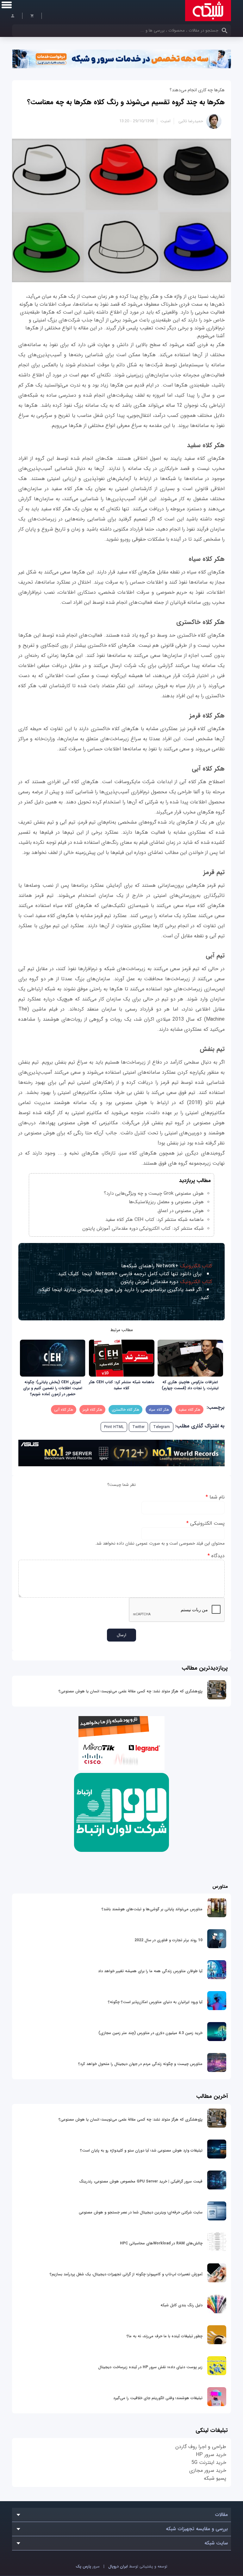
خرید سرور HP (211, 2455)
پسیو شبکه (215, 2478)
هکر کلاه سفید (189, 1410)
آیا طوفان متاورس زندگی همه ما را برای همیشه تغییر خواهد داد (150, 1971)
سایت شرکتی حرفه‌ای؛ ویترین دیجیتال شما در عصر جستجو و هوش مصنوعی (141, 2212)
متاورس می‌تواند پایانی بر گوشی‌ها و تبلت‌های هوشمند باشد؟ (152, 1909)
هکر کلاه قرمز (92, 1410)
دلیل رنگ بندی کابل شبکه (181, 2305)
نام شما (215, 1497)
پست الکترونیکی (205, 1523)
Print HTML (114, 1427)
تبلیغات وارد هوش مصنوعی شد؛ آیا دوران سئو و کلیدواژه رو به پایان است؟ (141, 2150)
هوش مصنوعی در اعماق (181, 1211)
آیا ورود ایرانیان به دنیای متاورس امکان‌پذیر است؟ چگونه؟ (155, 2002)
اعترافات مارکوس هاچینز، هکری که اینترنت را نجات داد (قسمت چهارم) (190, 1385)
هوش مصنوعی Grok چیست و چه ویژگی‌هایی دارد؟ (154, 1193)
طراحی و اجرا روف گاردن (201, 2447)
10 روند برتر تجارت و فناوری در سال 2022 (168, 1940)
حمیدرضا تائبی (191, 121)
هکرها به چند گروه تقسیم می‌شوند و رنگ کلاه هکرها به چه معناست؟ (126, 102)
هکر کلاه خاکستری (125, 1410)
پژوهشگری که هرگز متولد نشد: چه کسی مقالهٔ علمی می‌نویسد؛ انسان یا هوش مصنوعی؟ (131, 1691)
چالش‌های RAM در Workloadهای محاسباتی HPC (161, 2243)
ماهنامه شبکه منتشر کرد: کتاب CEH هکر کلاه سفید (155, 1220)
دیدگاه (216, 1556)
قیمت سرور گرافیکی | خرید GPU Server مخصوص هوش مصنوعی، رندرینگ (141, 2181)
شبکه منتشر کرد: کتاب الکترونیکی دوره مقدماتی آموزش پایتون (143, 1228)
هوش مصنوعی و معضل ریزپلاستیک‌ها (166, 1202)
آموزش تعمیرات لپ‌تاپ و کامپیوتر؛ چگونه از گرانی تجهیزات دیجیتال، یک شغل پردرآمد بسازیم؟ (126, 2274)
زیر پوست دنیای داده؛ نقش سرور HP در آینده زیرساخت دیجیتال (150, 2367)
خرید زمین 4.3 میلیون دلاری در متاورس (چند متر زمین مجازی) (150, 2033)
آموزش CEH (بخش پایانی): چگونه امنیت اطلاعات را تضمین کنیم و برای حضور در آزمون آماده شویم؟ (53, 1388)
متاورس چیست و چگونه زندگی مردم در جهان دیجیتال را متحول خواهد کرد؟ (140, 2064)
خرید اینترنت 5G (209, 2462)
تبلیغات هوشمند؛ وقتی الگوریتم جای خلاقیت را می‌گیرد (158, 2398)
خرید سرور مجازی (208, 2470)
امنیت (165, 121)
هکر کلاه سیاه (159, 1410)
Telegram (162, 1427)
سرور (88, 2566)
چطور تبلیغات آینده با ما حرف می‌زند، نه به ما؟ (165, 2336)
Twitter (138, 1427)
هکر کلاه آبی (64, 1410)
